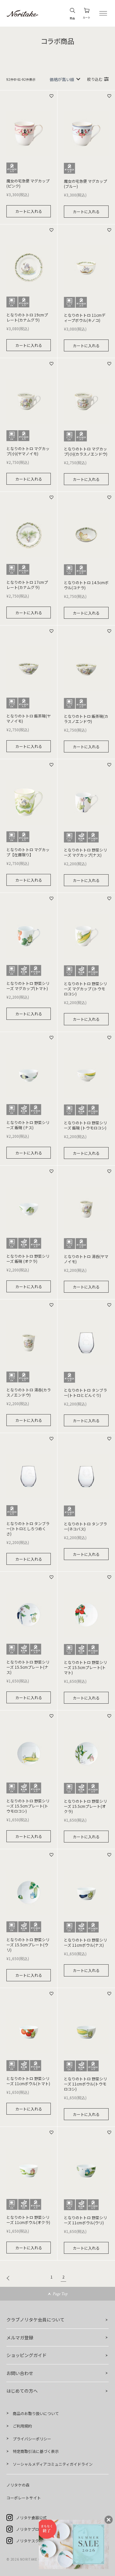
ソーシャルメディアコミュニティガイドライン (53, 2464)
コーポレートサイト (24, 2498)
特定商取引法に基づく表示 (36, 2451)
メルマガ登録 (20, 2337)
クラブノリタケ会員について (35, 2320)
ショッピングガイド (27, 2355)
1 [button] (52, 2277)
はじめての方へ (22, 2391)
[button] (10, 2278)
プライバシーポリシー (32, 2439)
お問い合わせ (20, 2373)
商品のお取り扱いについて (36, 2413)
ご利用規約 (22, 2426)
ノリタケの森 (18, 2485)
